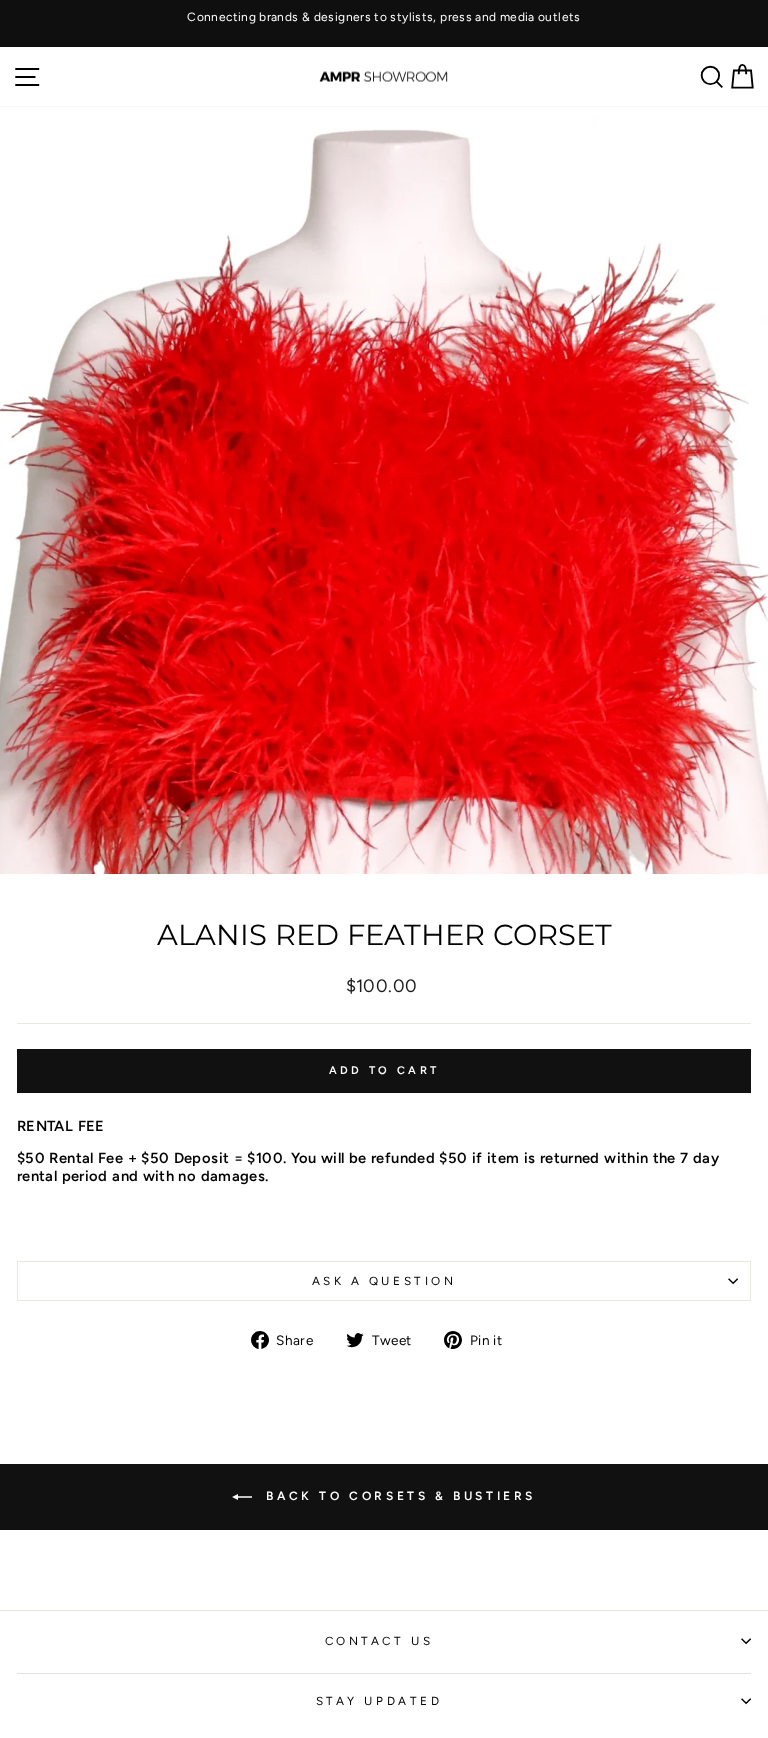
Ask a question (384, 1281)
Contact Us (379, 1641)
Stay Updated (379, 1701)
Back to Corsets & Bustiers (398, 1496)
